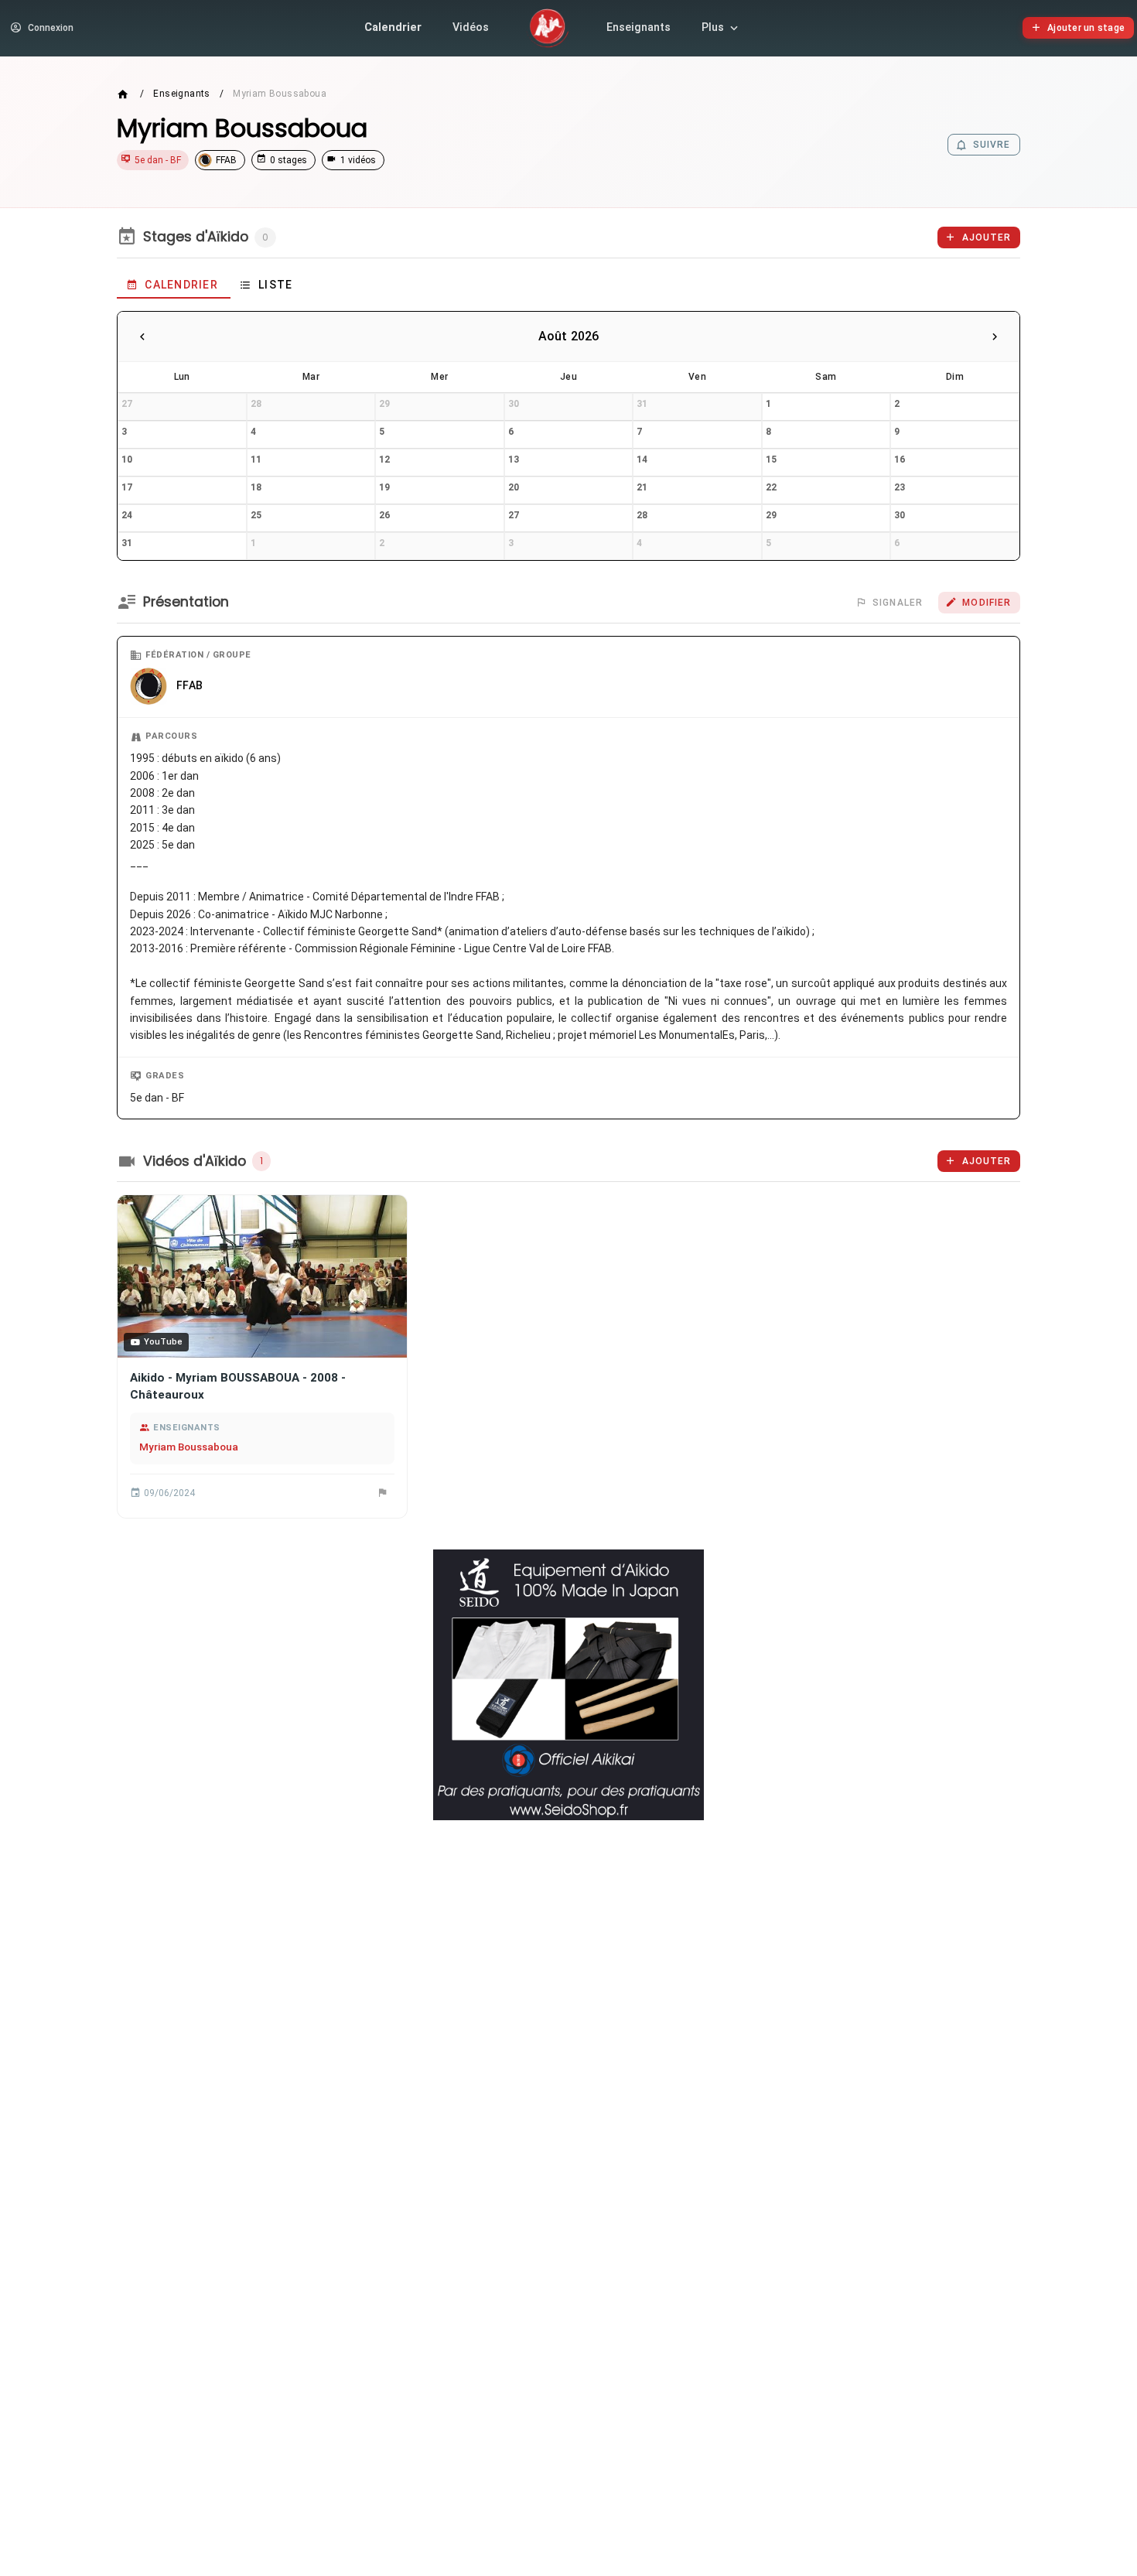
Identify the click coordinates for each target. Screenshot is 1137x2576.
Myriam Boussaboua (189, 1447)
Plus (713, 27)
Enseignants (638, 27)
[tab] (174, 285)
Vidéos (471, 27)
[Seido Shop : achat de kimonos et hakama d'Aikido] (568, 1685)
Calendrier (393, 27)
